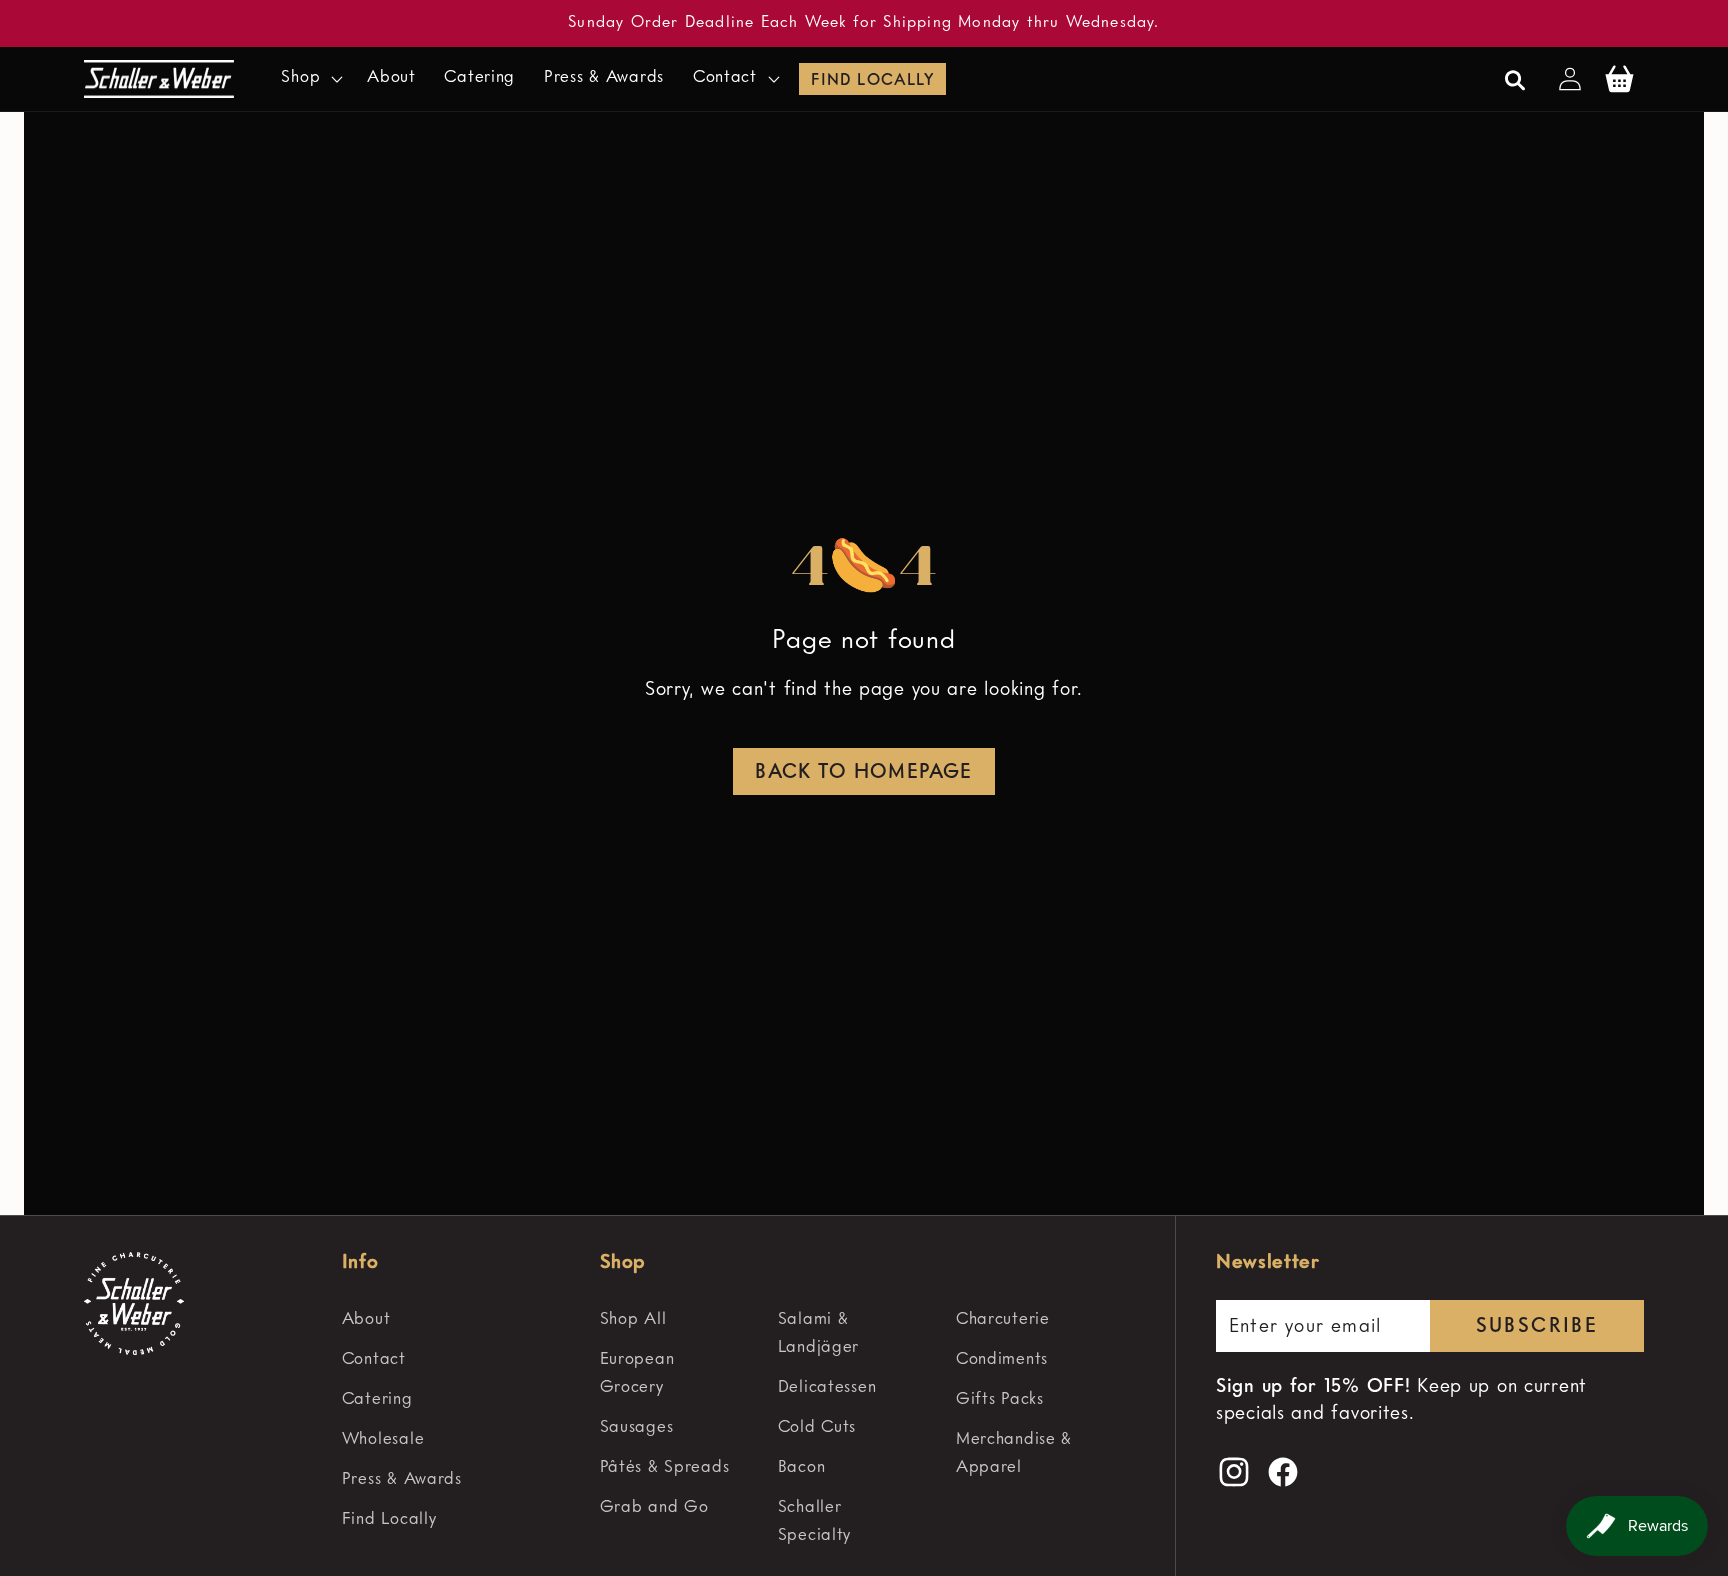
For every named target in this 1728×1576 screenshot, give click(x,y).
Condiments (1002, 1359)
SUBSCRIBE (1537, 1328)
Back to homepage (863, 773)
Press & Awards (402, 1479)
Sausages (637, 1427)
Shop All (633, 1319)
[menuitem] (462, 1320)
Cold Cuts (817, 1427)
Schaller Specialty (814, 1521)
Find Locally (872, 81)
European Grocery (637, 1373)
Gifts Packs (1000, 1399)
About (366, 1319)
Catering (377, 1399)
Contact (374, 1359)
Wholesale (383, 1439)
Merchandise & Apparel (1014, 1453)
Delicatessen (827, 1387)
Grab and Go (654, 1507)
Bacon (802, 1467)
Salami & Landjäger (818, 1333)
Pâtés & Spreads (665, 1467)
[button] (310, 79)
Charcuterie (1003, 1319)
